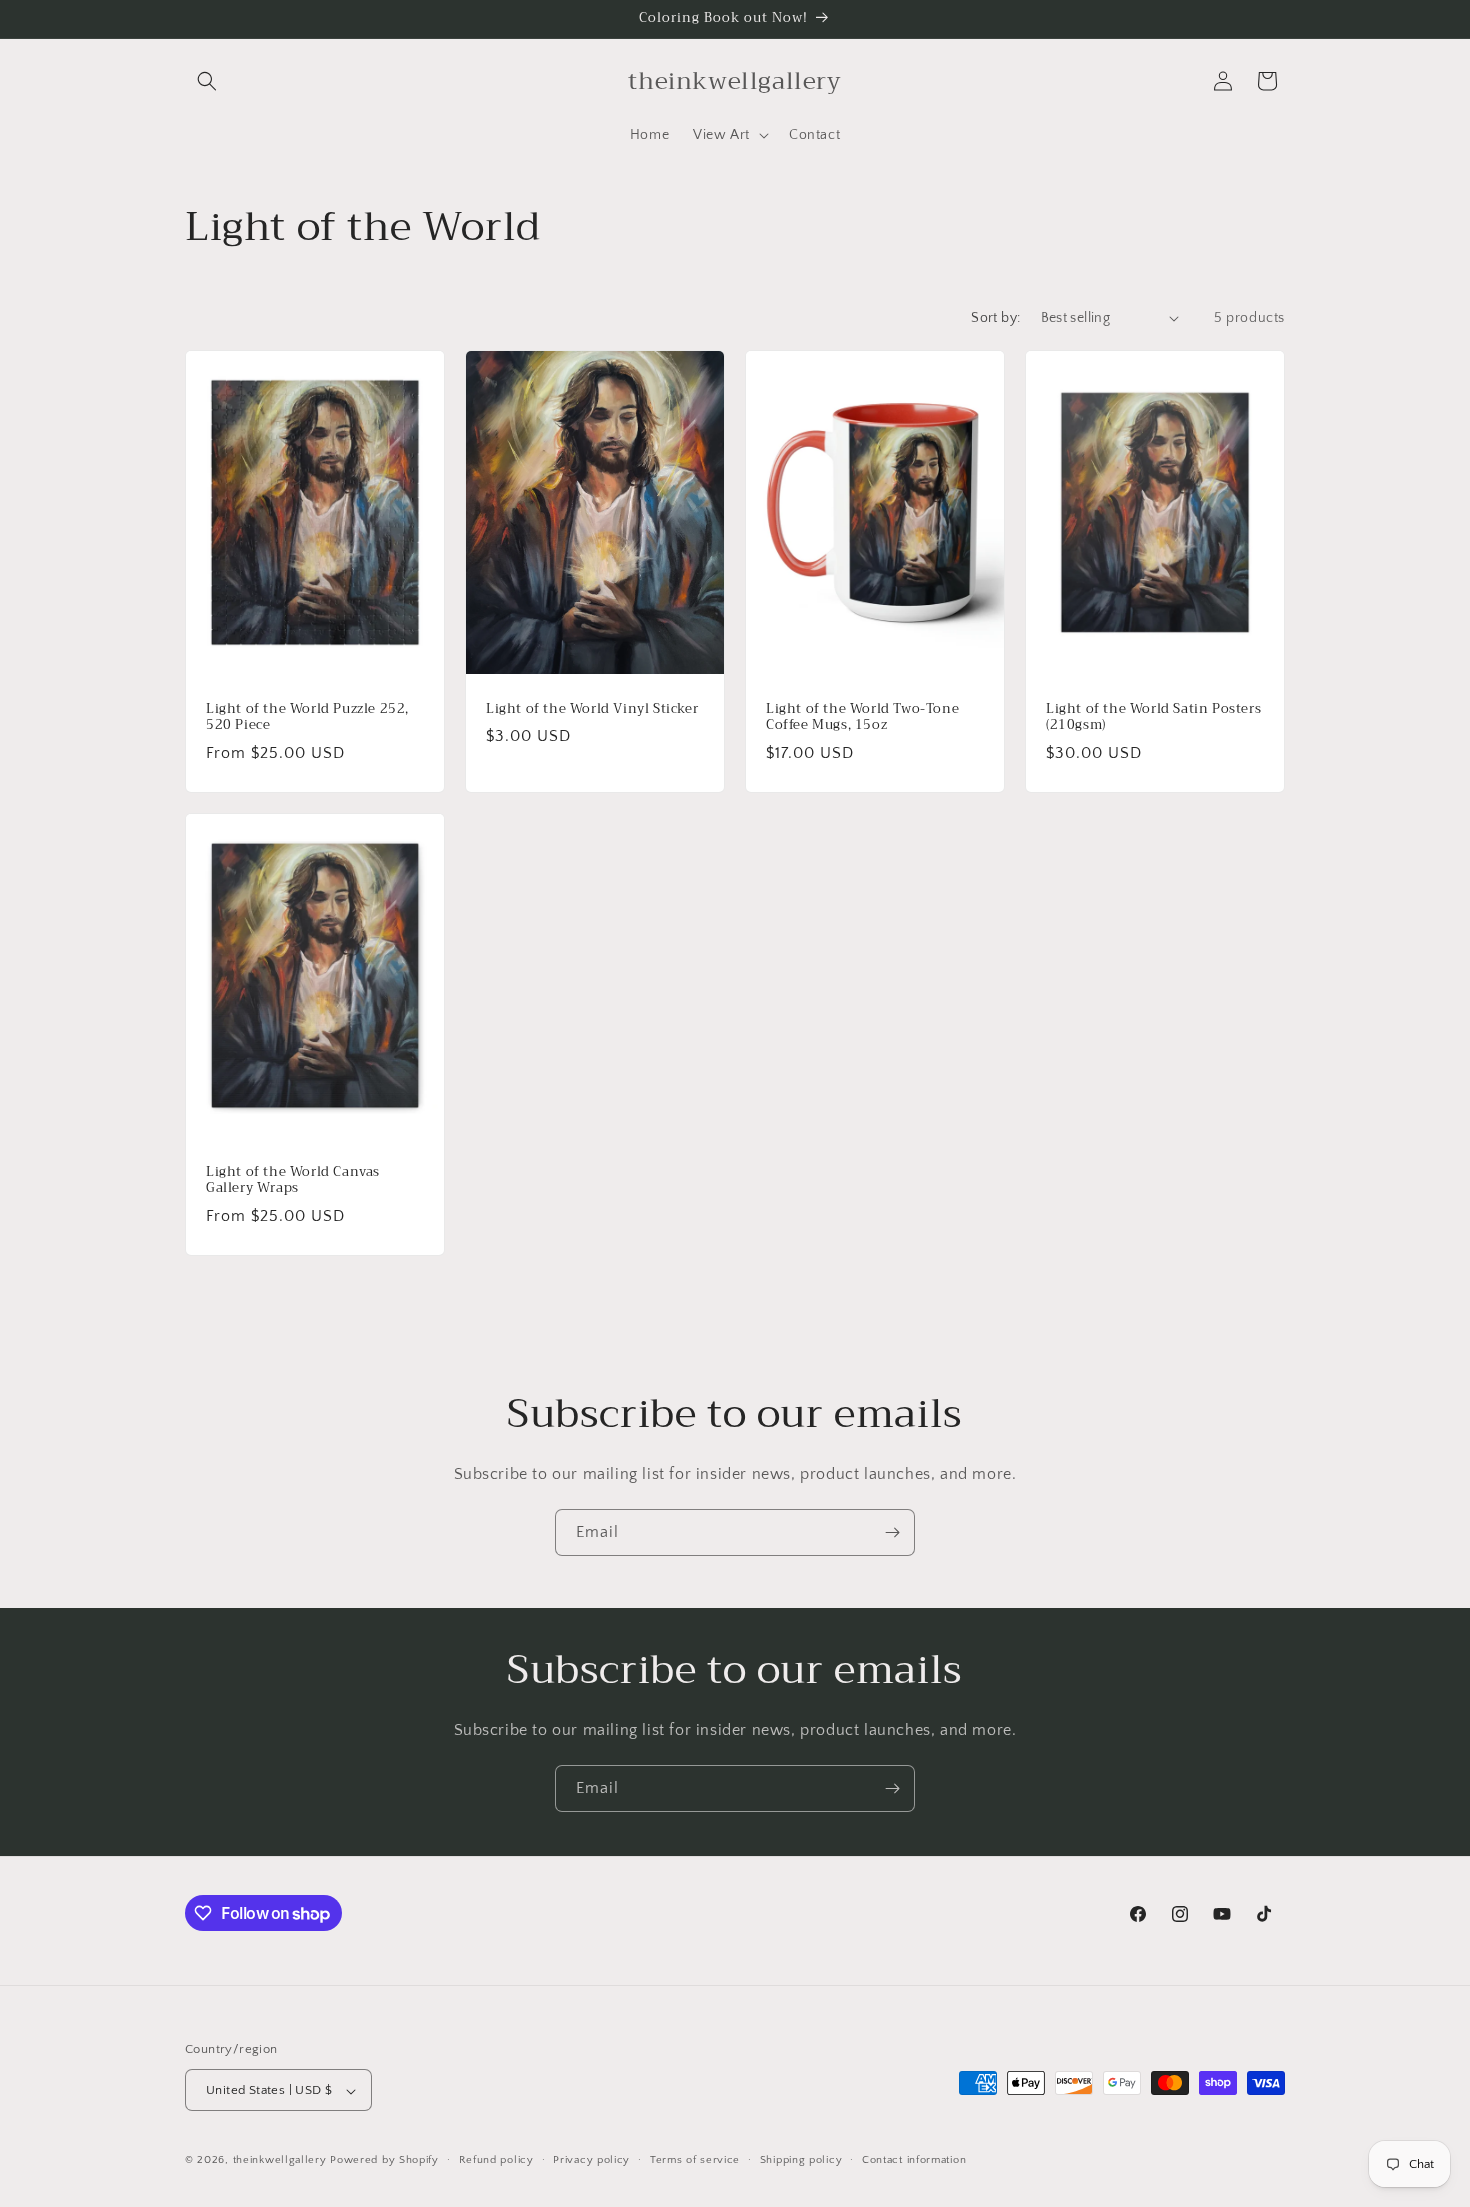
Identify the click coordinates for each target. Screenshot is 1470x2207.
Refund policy (496, 2160)
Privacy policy (591, 2160)
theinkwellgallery (280, 2161)
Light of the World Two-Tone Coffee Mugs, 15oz (862, 717)
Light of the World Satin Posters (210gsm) (1153, 717)
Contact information (914, 2160)
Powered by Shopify (384, 2161)
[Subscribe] (892, 1532)
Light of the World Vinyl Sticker (592, 708)
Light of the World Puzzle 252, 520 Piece (307, 717)
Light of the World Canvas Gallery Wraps (293, 1180)
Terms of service (695, 2160)
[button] (207, 81)
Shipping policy (801, 2160)
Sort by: (995, 318)
